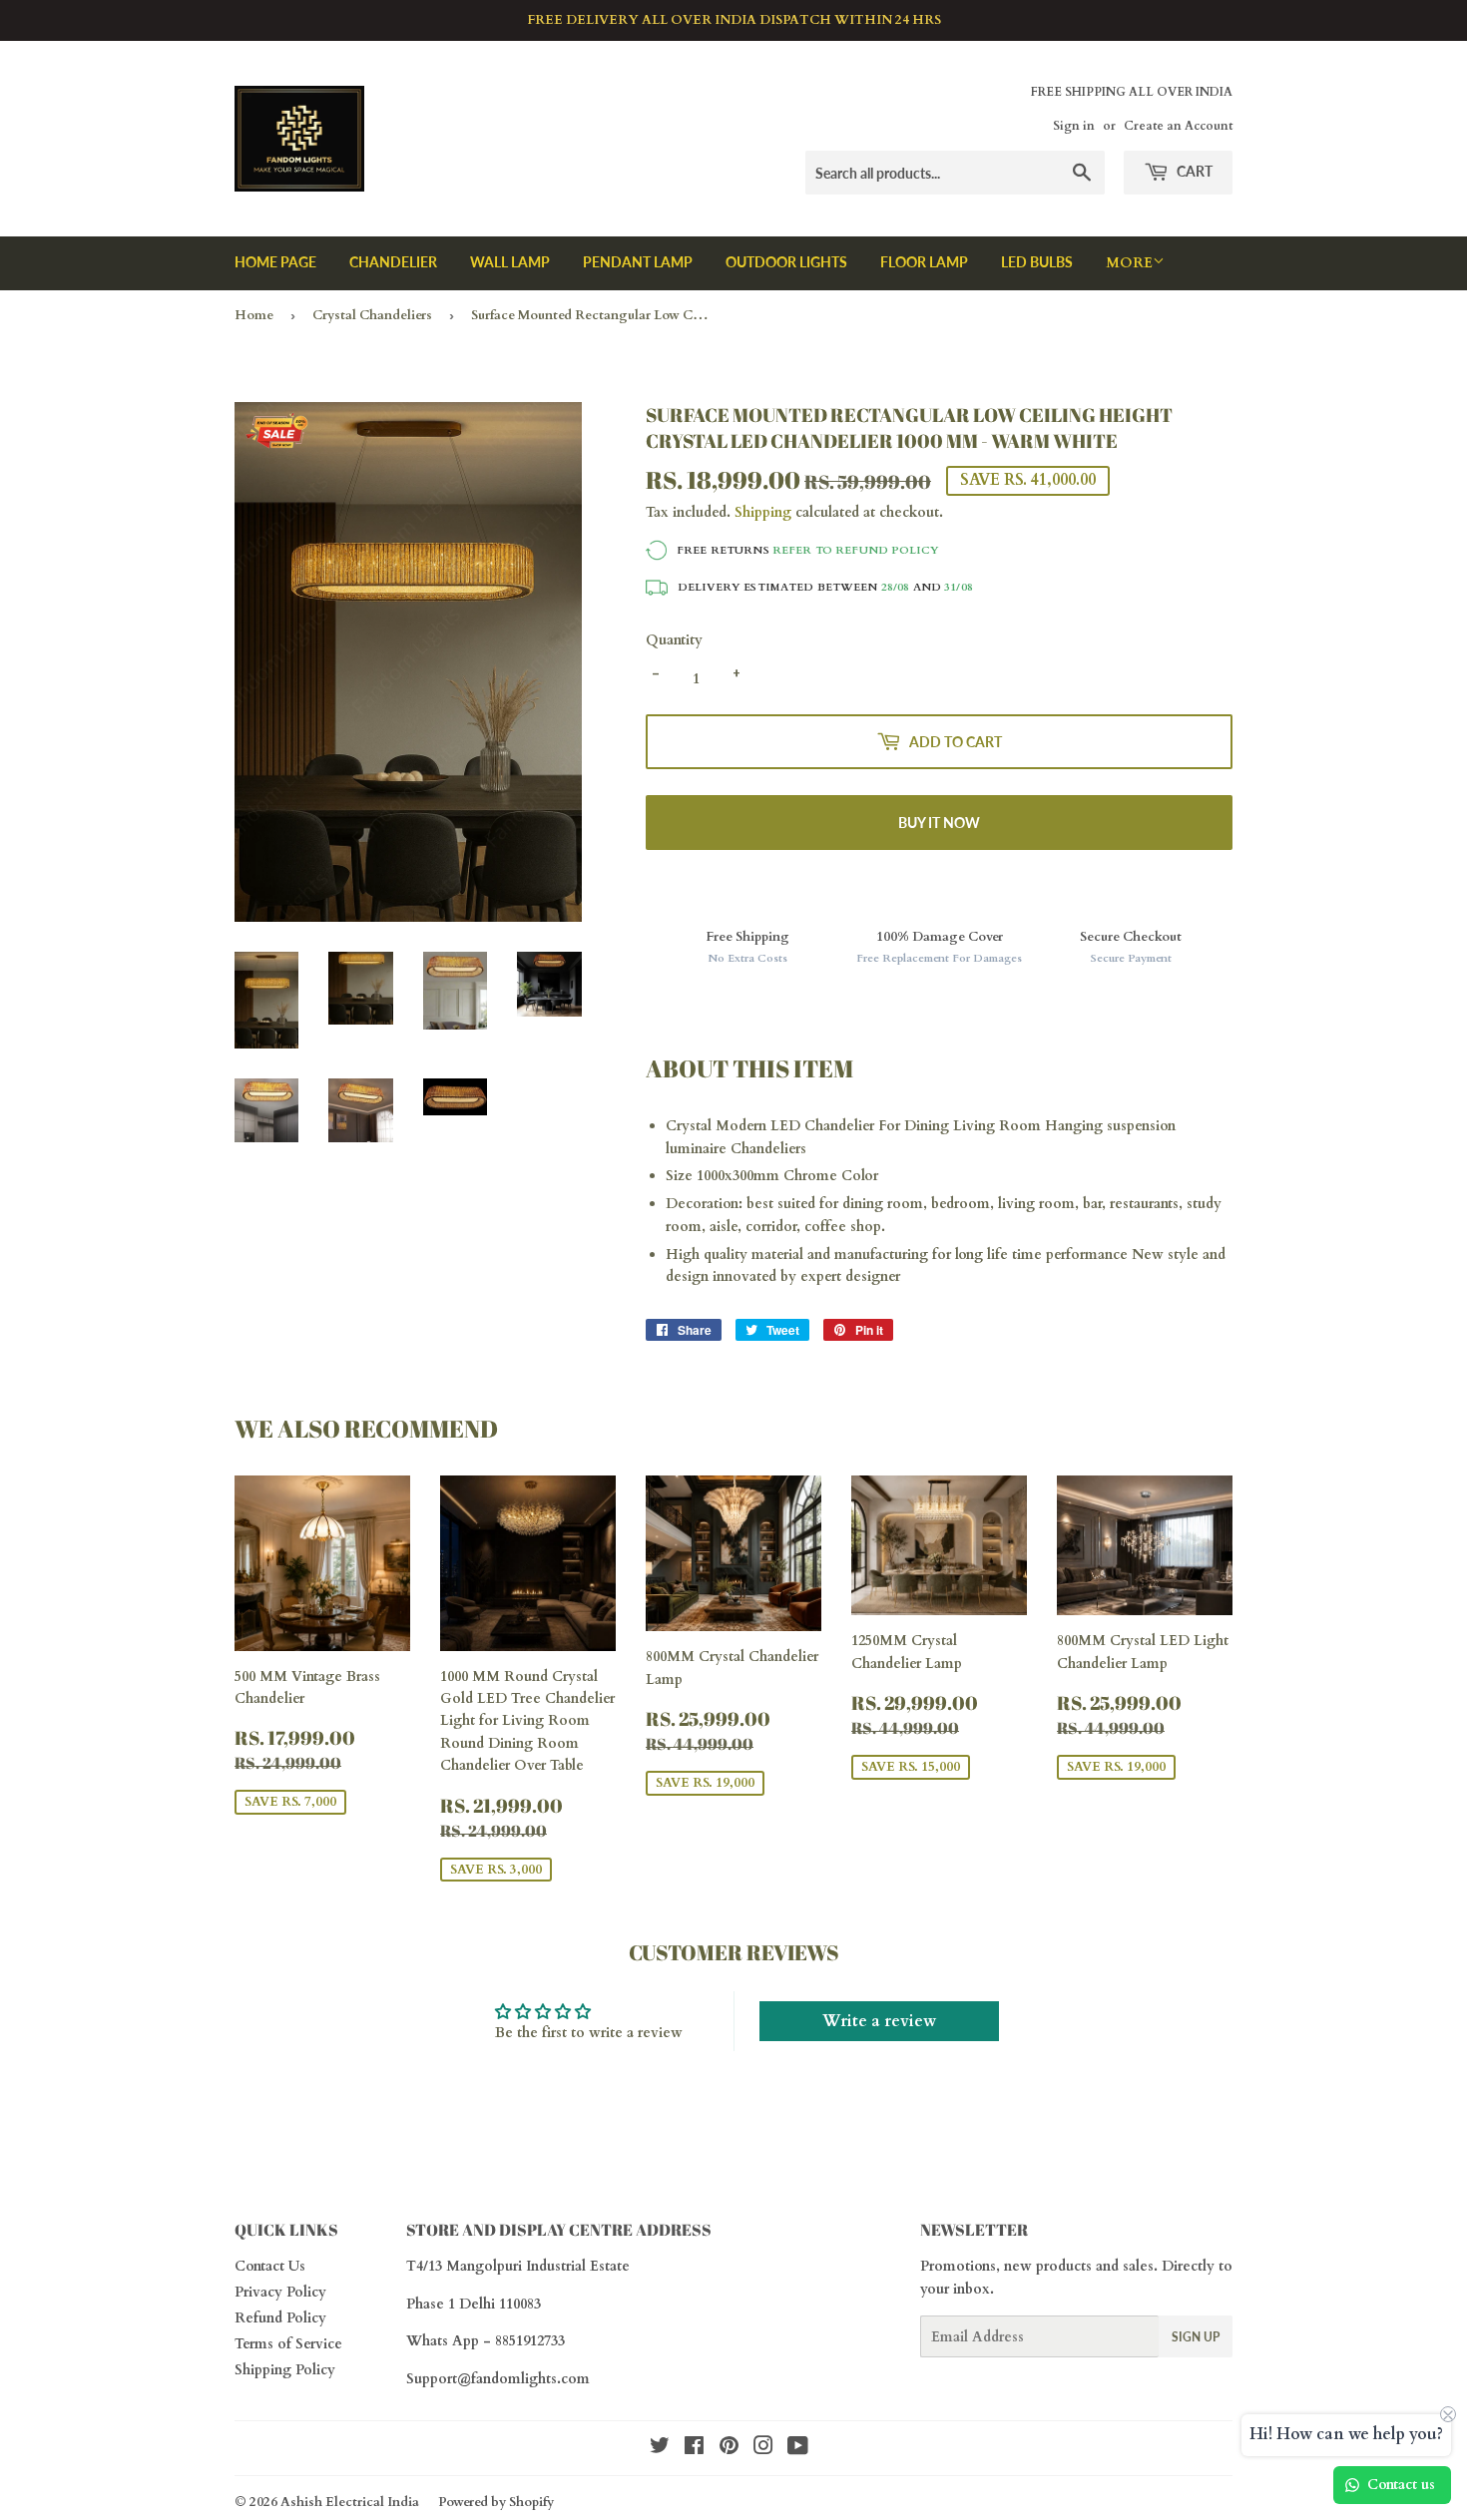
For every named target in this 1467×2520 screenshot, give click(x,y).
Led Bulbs (1037, 262)
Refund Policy (280, 2318)
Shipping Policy (285, 2370)
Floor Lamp (924, 262)
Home (254, 315)
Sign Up (1196, 2337)
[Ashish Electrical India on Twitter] (660, 2449)
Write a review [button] (879, 2021)
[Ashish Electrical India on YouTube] (798, 2449)
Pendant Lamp (638, 262)
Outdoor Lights (786, 262)
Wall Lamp (510, 262)
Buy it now (939, 823)
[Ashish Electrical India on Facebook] (694, 2449)
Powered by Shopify (496, 2502)
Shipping (763, 512)
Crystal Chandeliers (372, 315)
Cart (1193, 171)
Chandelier (393, 262)
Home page (275, 262)
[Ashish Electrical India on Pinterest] (729, 2449)
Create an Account (1178, 126)
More (1129, 263)
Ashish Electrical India (350, 2502)
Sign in (1074, 126)
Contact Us (270, 2266)
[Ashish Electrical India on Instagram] (763, 2449)
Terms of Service (288, 2344)
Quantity (674, 640)
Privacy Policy (280, 2292)
